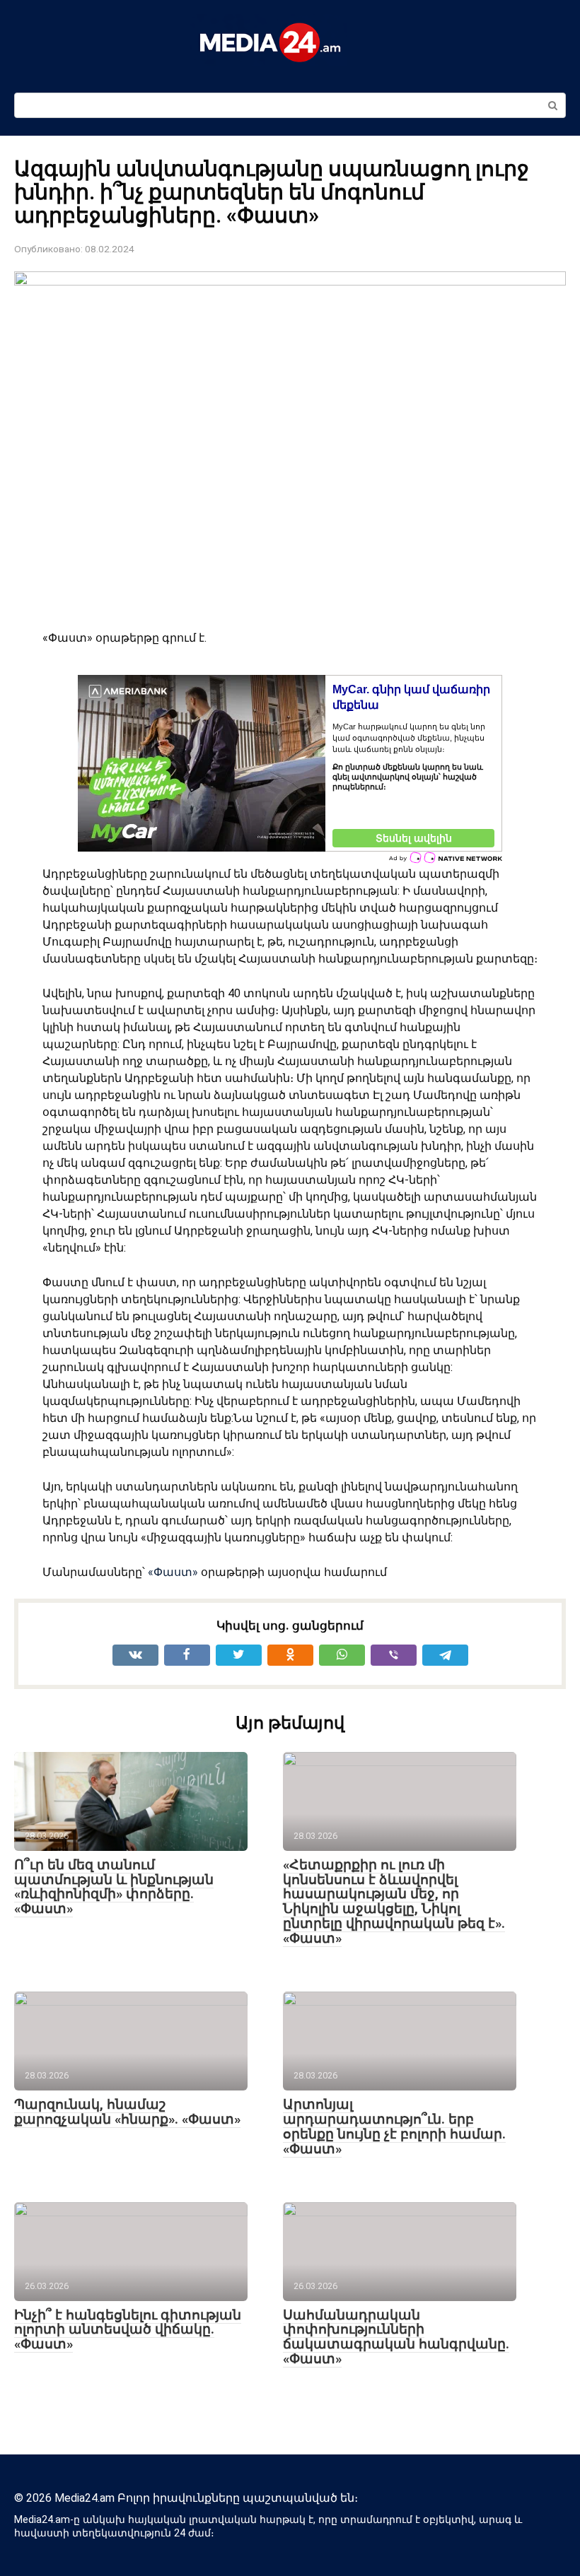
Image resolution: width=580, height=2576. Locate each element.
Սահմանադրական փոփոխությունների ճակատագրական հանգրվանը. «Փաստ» (396, 2337)
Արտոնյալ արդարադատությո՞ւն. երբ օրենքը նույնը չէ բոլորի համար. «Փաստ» (394, 2127)
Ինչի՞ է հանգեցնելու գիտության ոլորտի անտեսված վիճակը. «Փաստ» (128, 2330)
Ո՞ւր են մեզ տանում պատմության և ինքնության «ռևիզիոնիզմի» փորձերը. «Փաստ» (114, 1887)
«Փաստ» (173, 1572)
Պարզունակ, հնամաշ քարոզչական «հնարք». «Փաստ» (127, 2112)
